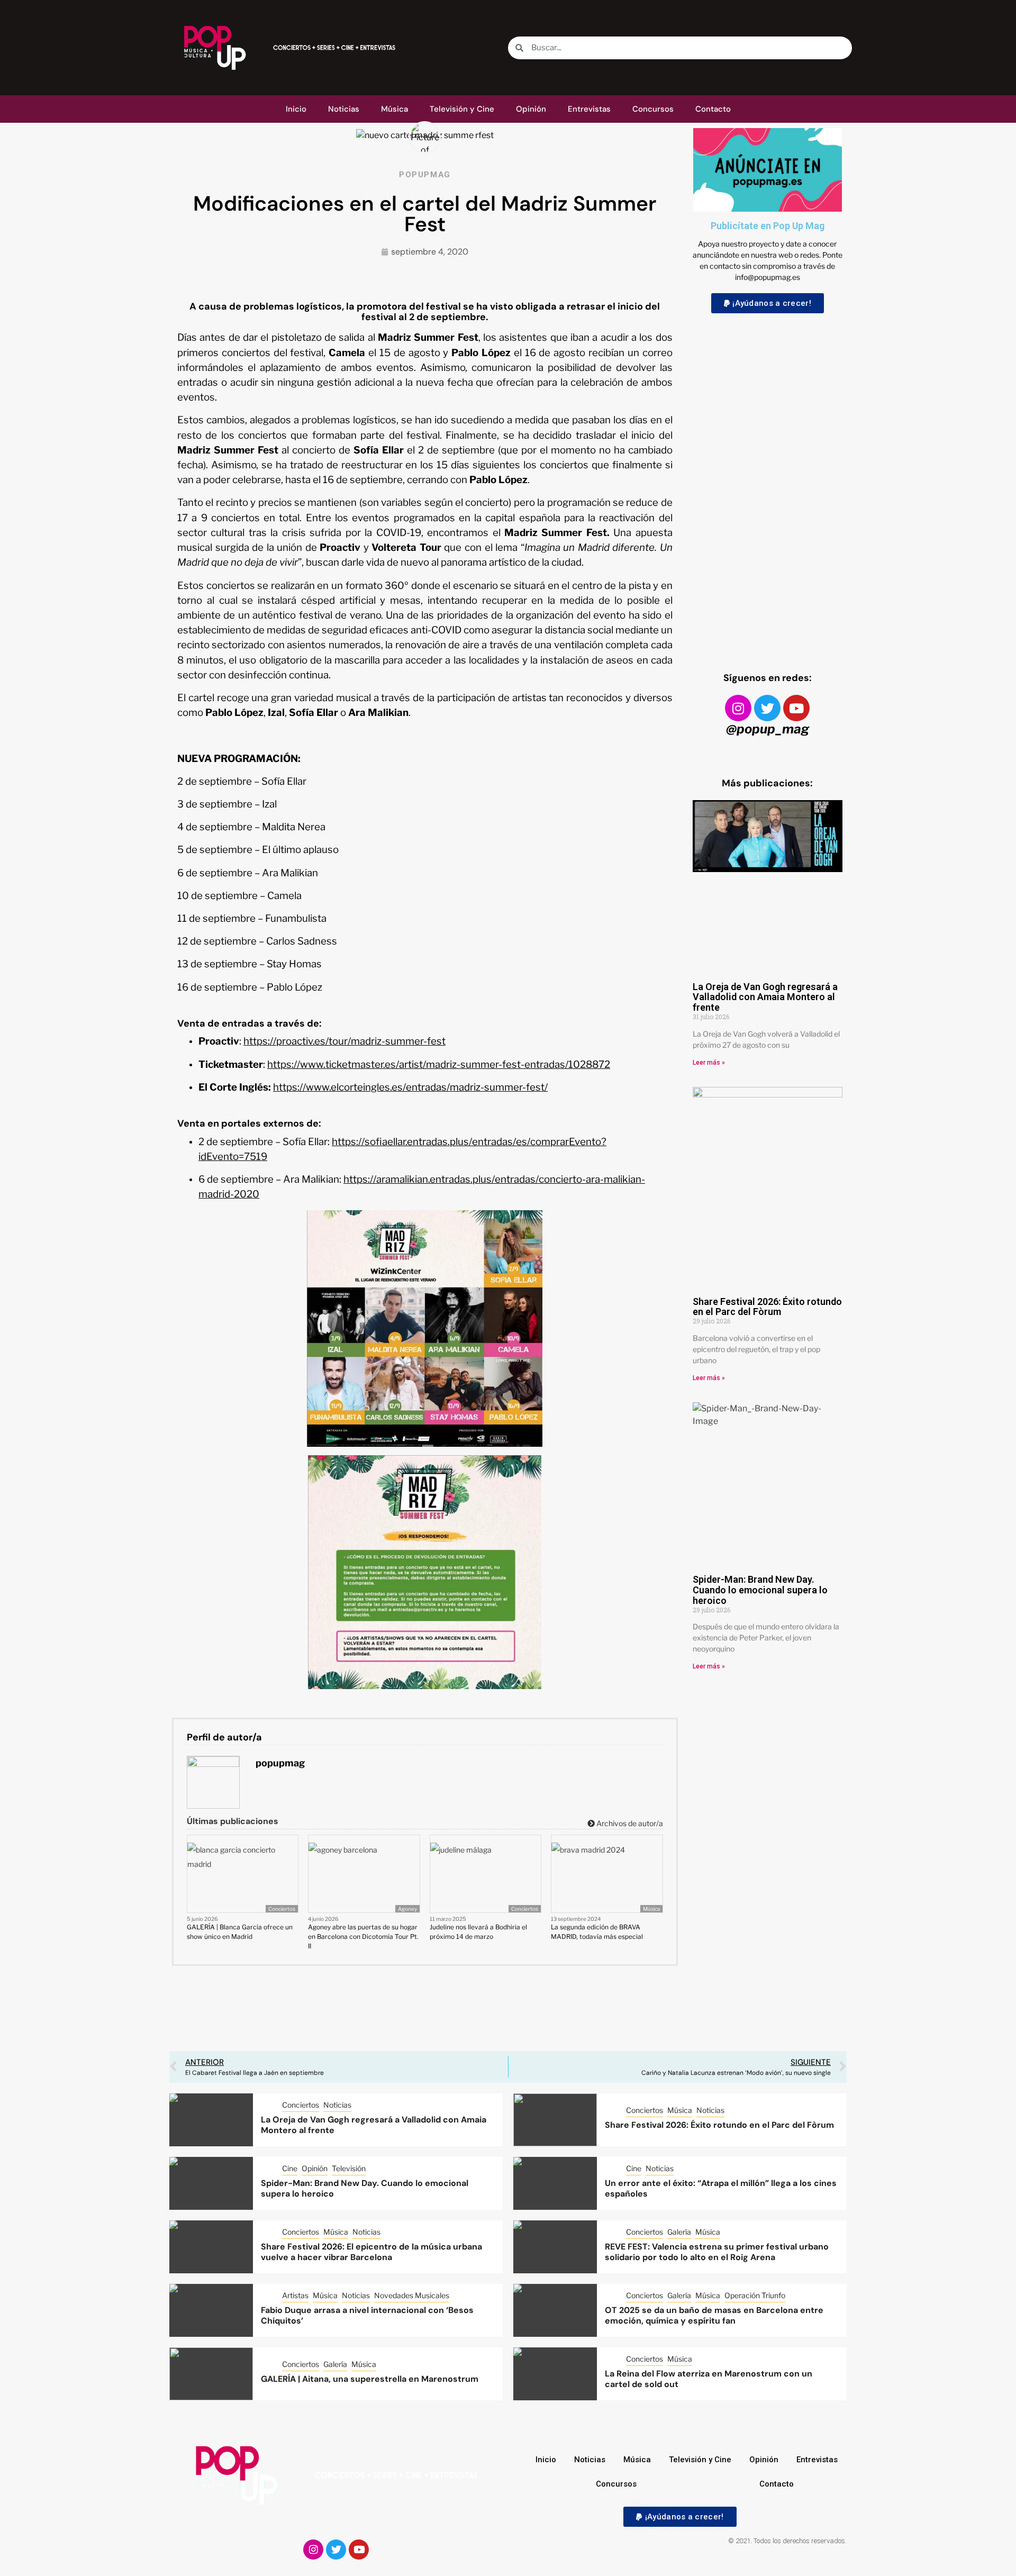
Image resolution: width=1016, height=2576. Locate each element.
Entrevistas (589, 109)
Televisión (349, 2168)
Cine (290, 2168)
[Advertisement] (768, 483)
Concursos (653, 109)
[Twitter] (767, 708)
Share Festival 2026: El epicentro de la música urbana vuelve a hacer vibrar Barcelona (371, 2252)
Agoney (407, 1909)
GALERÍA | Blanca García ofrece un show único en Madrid (240, 1932)
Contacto (713, 109)
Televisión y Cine (462, 109)
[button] (768, 303)
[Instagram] (738, 708)
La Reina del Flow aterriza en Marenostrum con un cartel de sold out (709, 2379)
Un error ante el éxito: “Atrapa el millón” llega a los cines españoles (721, 2189)
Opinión (531, 109)
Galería (679, 2232)
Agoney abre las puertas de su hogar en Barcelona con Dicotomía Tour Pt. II (363, 1936)
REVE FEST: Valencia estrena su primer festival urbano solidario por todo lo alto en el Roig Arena (717, 2252)
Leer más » (709, 1063)
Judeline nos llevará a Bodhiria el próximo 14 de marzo (478, 1932)
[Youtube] (796, 708)
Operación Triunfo (755, 2295)
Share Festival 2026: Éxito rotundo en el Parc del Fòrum (767, 1307)
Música (394, 109)
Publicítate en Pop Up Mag (768, 226)
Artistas (295, 2295)
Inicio (296, 109)
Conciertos (282, 1909)
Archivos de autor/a (629, 1823)
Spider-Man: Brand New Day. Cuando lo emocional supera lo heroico (760, 1590)
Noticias (344, 109)
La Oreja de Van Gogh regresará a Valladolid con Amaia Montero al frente (765, 997)
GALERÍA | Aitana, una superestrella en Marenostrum (370, 2379)
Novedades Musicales (412, 2295)
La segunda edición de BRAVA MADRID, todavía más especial (597, 1932)
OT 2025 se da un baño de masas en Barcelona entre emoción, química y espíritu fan (714, 2316)
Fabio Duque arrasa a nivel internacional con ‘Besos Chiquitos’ (367, 2316)
